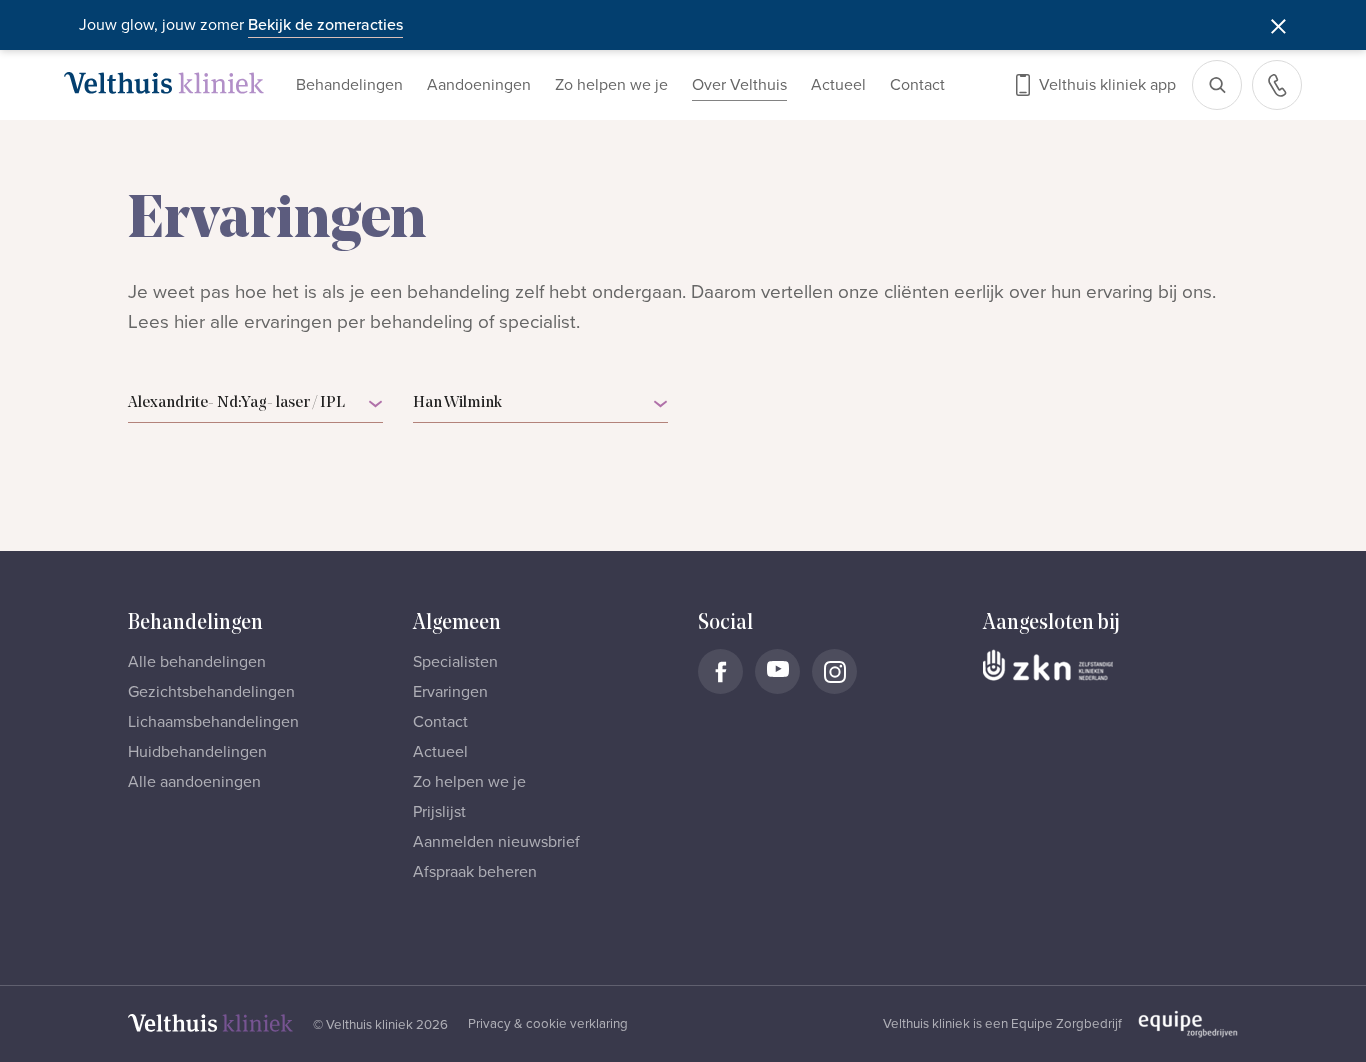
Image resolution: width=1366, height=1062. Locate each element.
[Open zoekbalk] (1217, 85)
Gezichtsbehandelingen (211, 692)
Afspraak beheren (475, 872)
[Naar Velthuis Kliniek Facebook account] (720, 671)
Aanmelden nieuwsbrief (496, 842)
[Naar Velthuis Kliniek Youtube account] (777, 671)
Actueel (838, 85)
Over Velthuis (739, 85)
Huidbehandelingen (197, 752)
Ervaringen (450, 692)
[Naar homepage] (164, 83)
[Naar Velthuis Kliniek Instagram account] (834, 671)
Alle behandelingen (197, 662)
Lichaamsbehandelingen (213, 722)
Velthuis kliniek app (1107, 85)
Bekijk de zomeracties (325, 25)
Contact (917, 85)
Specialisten (455, 662)
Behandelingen (349, 85)
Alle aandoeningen (194, 782)
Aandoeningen (479, 85)
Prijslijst (439, 812)
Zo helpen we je (611, 85)
